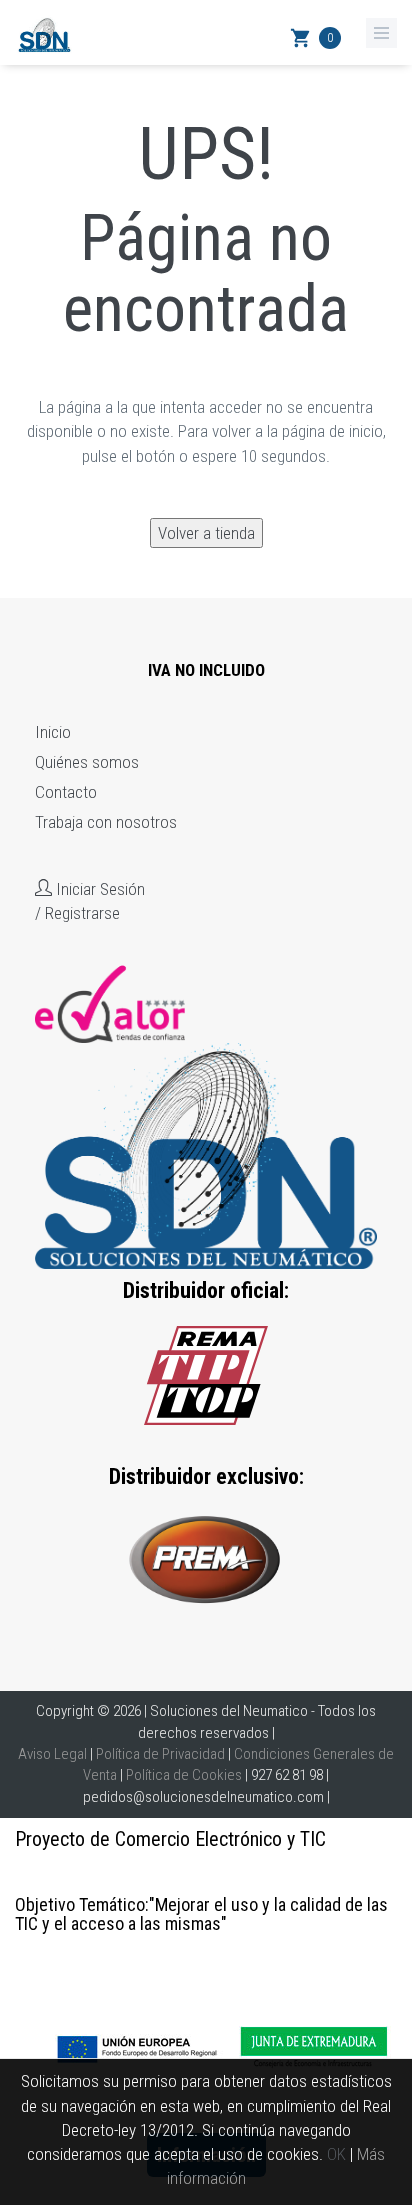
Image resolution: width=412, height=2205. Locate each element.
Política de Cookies (184, 1775)
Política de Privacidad (160, 1754)
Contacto (66, 792)
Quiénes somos (87, 762)
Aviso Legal (52, 1754)
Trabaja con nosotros (106, 822)
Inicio (53, 732)
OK (336, 2154)
